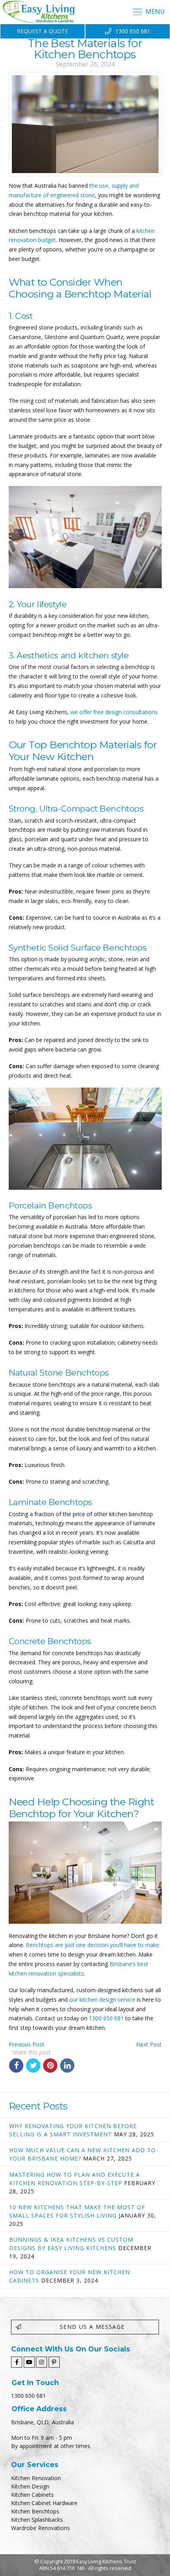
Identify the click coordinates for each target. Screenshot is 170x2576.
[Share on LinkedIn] (67, 2065)
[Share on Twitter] (33, 2065)
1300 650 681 (106, 2018)
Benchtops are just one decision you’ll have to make (93, 1945)
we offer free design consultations (114, 712)
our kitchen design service (102, 2000)
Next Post (149, 2044)
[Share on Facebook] (16, 2065)
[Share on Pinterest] (50, 2065)
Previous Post (26, 2044)
